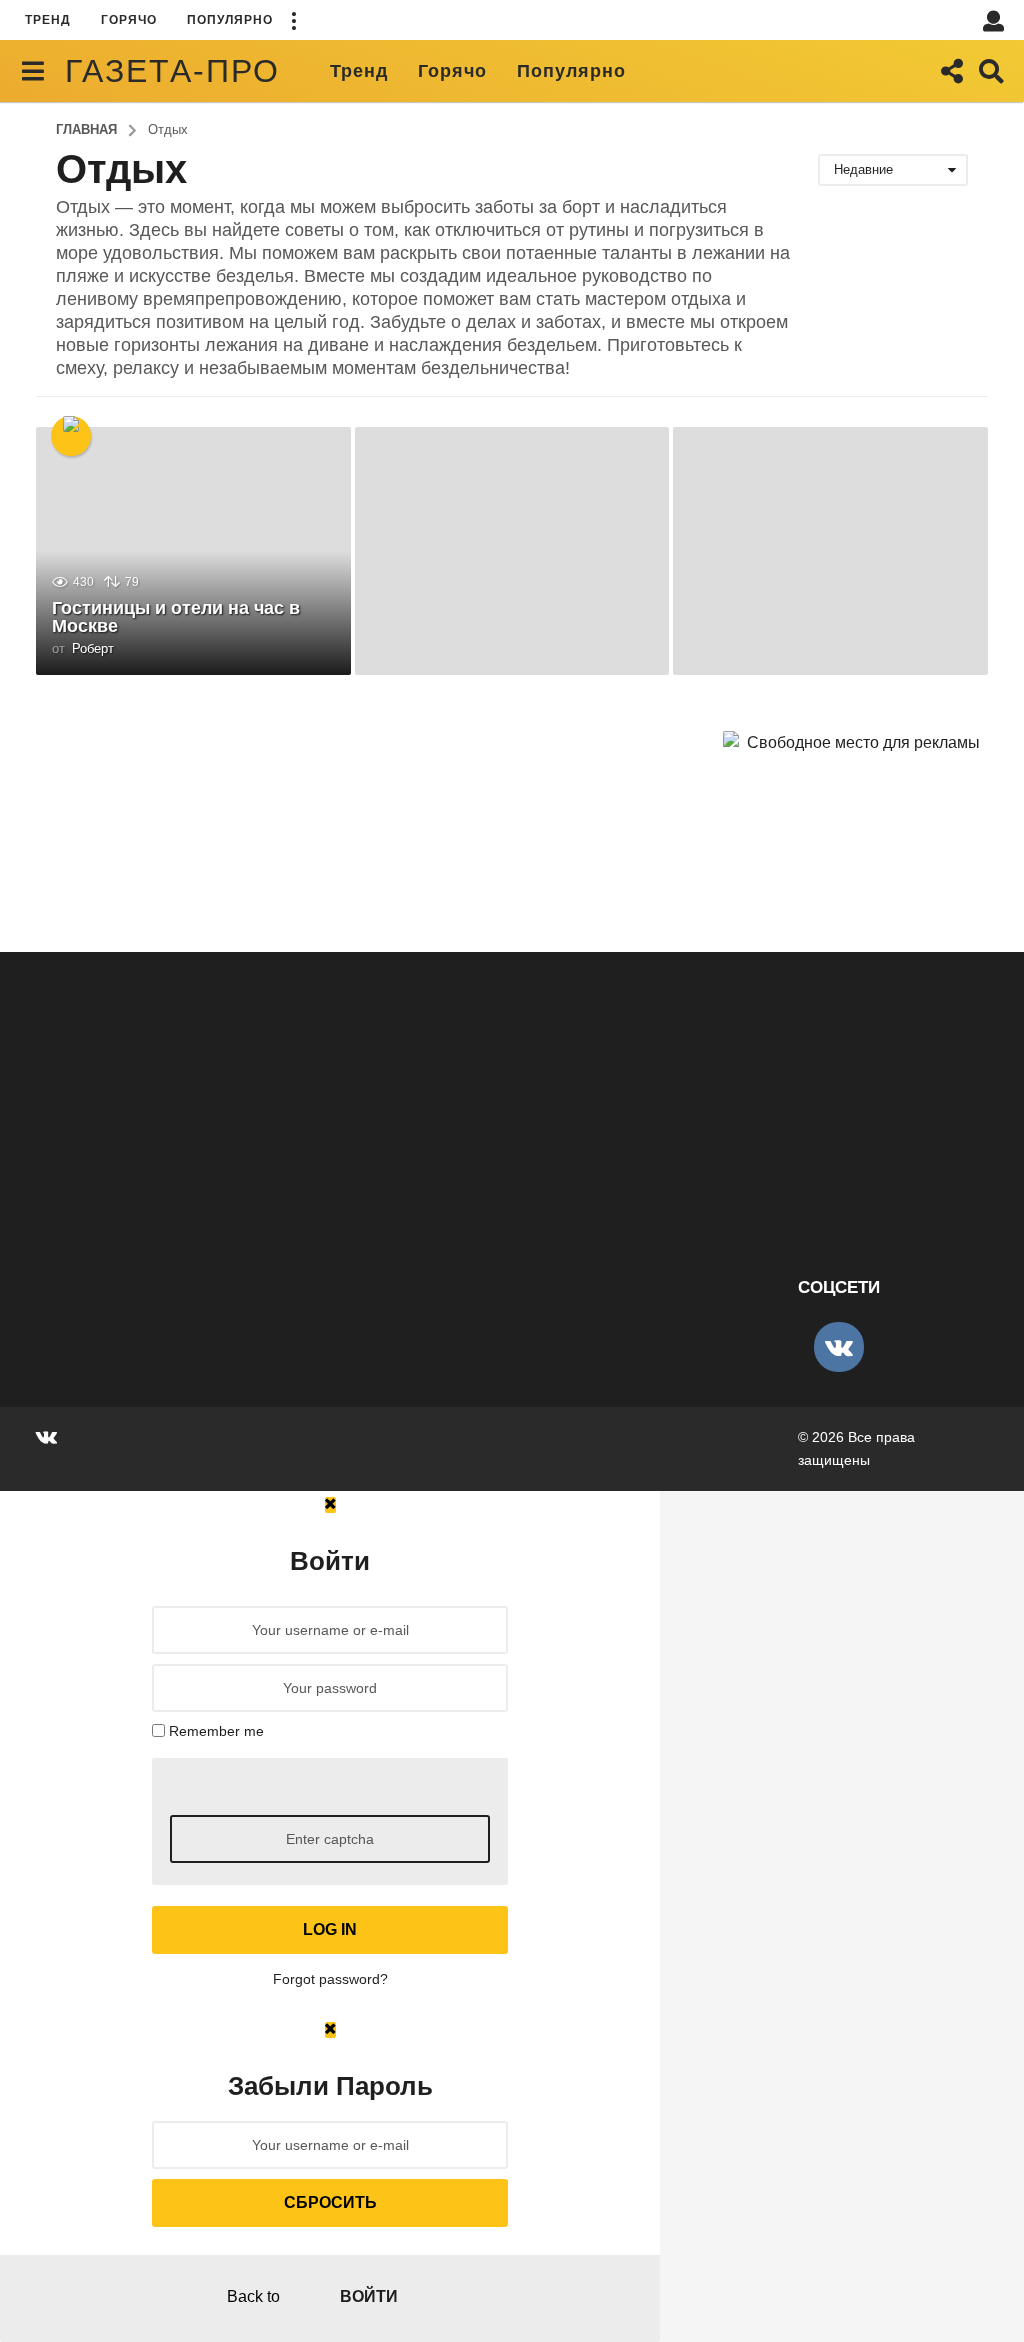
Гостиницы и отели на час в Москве (176, 617)
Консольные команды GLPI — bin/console (336, 1175)
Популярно (230, 20)
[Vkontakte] (839, 1347)
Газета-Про (172, 71)
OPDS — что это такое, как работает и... (736, 1175)
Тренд (48, 20)
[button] (293, 20)
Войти (369, 2296)
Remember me (216, 1731)
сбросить (330, 2202)
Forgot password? (330, 1979)
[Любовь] (71, 436)
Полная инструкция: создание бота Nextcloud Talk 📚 (136, 1183)
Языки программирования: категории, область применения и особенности (536, 1199)
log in (330, 1929)
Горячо (129, 20)
